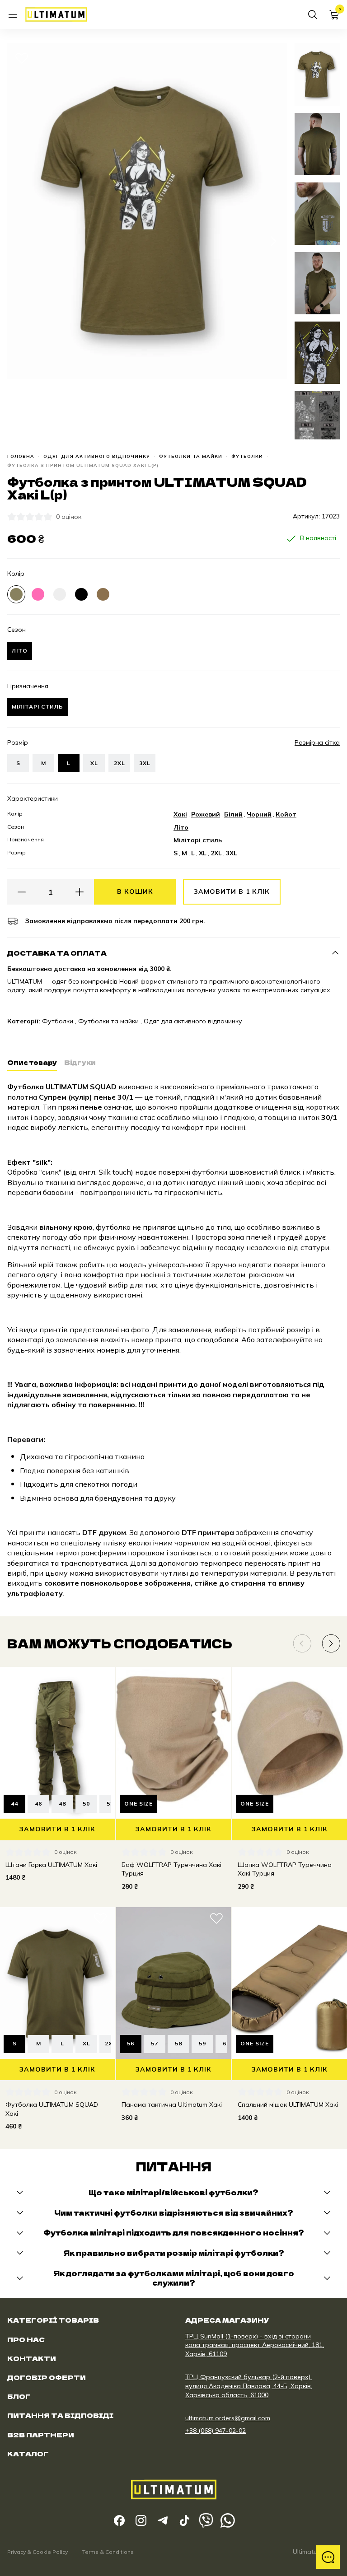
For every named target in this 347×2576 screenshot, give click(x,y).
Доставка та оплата (57, 953)
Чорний (259, 814)
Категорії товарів (53, 2320)
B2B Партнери (41, 2435)
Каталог (28, 2454)
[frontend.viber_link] (206, 2520)
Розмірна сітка (317, 743)
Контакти (32, 2358)
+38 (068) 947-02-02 (216, 2431)
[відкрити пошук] (313, 14)
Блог (19, 2396)
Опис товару (32, 1062)
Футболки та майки (191, 457)
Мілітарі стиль (198, 840)
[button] (22, 241)
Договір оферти (47, 2377)
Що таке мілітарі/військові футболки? (173, 2192)
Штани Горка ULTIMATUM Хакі (51, 1865)
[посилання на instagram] (141, 2520)
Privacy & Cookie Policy (38, 2552)
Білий (233, 814)
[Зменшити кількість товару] (22, 892)
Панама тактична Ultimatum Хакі (172, 2105)
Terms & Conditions (108, 2552)
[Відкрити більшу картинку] (22, 425)
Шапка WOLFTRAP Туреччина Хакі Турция (285, 1869)
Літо (181, 827)
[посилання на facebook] (119, 2520)
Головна (21, 457)
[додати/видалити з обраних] (22, 58)
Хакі (180, 814)
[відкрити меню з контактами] (328, 2557)
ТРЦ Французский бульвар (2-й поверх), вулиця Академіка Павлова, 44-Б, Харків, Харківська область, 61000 (249, 2386)
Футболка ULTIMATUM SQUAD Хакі (52, 2109)
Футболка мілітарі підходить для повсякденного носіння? (174, 2233)
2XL (120, 763)
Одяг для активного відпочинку (97, 457)
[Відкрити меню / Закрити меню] (13, 14)
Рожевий (206, 814)
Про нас (26, 2339)
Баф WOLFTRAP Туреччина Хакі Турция (171, 1869)
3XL (145, 763)
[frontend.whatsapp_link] (228, 2520)
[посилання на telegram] (163, 2520)
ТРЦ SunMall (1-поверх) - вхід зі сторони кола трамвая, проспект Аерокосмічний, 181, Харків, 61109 (255, 2345)
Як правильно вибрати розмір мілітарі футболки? (174, 2253)
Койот (286, 814)
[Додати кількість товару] (80, 892)
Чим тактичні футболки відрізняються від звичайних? (174, 2213)
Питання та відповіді (60, 2415)
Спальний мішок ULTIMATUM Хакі (288, 2105)
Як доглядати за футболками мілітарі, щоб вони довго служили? (174, 2278)
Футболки (247, 457)
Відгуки (80, 1062)
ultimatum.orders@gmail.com (228, 2418)
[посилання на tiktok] (184, 2520)
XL (94, 763)
